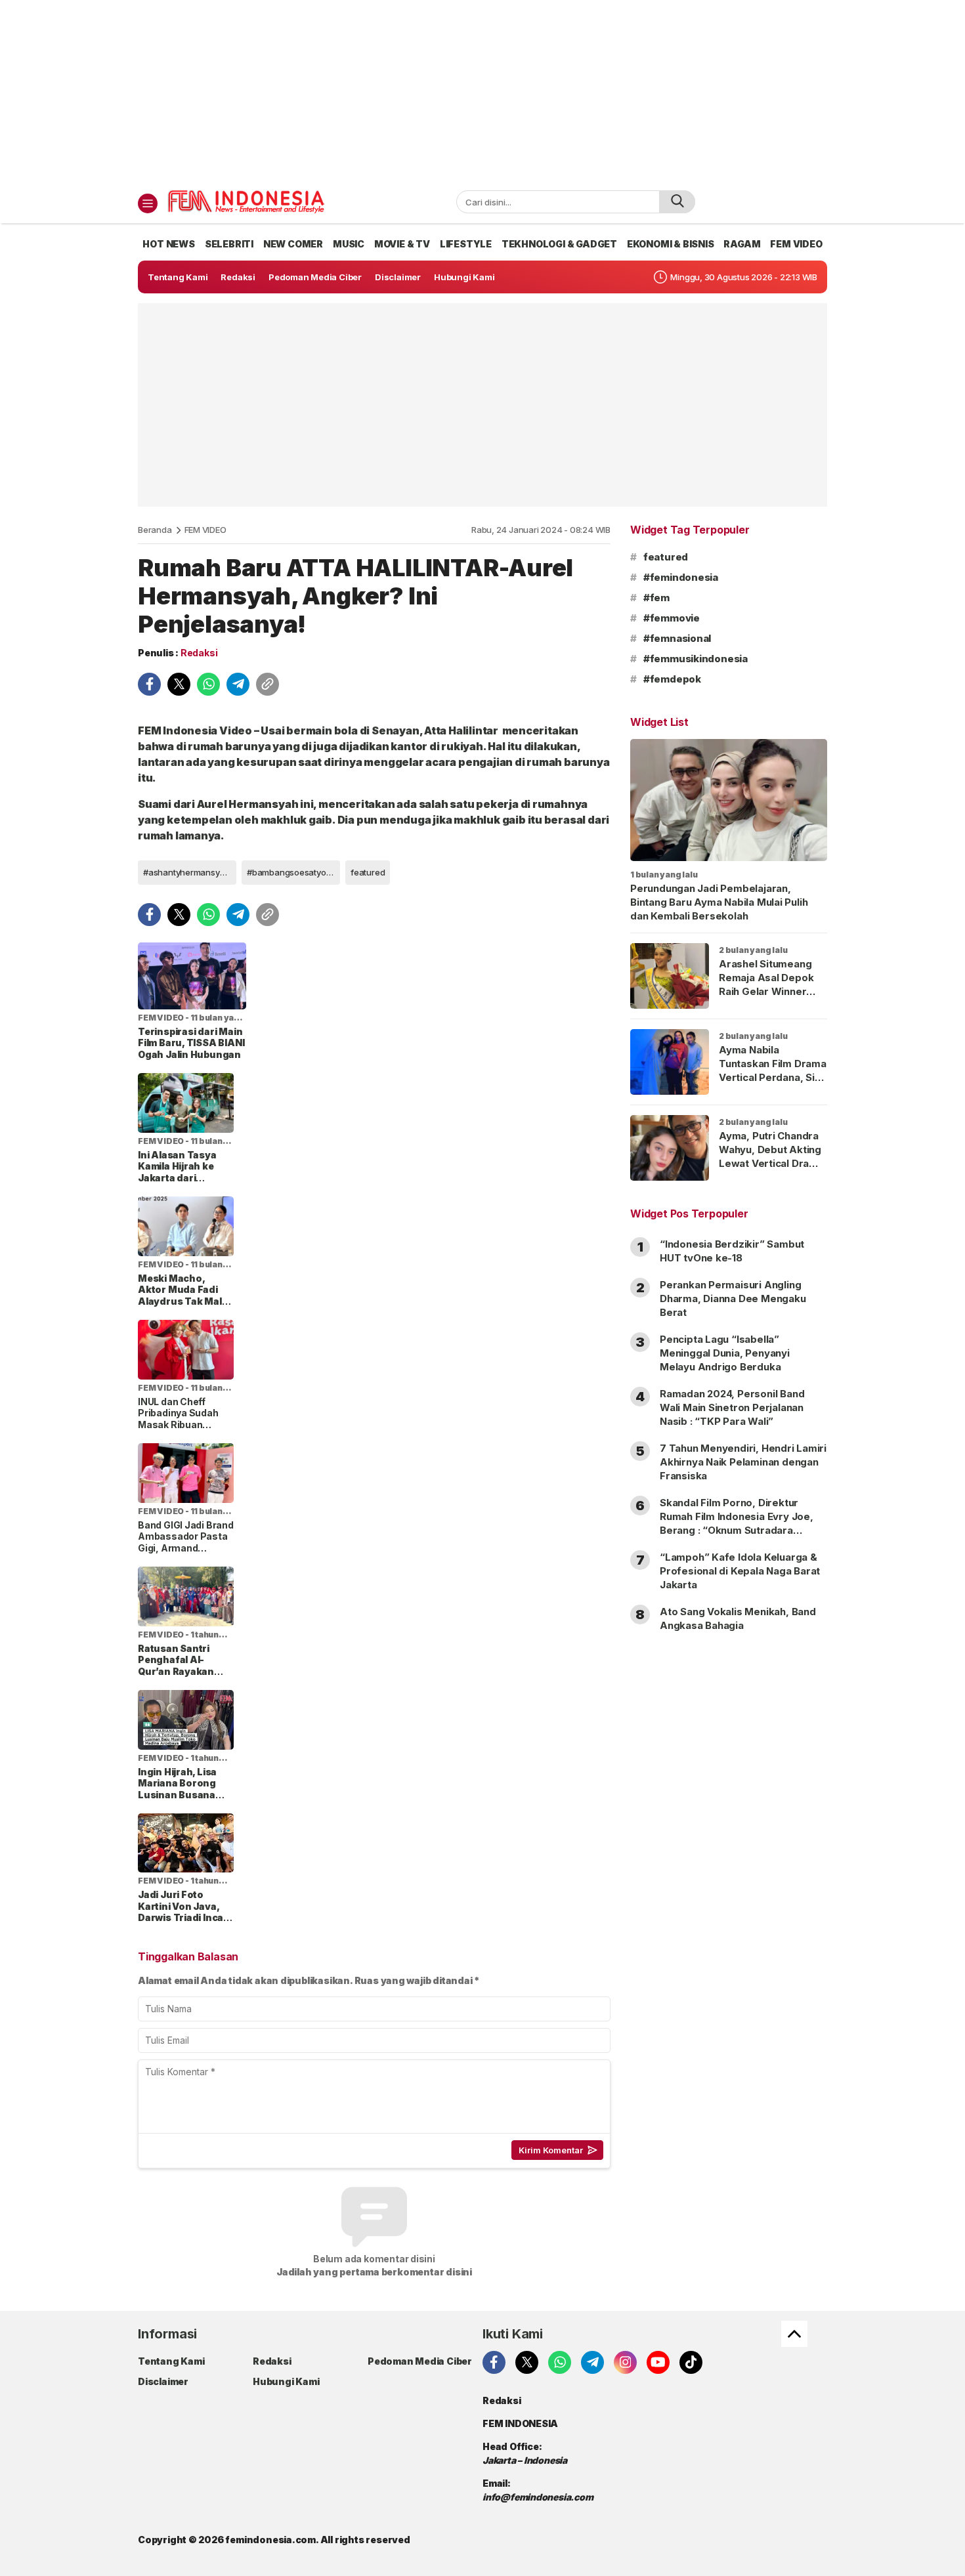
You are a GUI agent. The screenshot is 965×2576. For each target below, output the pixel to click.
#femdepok (672, 679)
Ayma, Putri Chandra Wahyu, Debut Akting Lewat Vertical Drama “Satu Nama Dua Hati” (771, 1156)
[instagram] (625, 2362)
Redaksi (199, 653)
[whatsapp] (208, 684)
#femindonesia (681, 577)
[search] (677, 202)
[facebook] (149, 684)
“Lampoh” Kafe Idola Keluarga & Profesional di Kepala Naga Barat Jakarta (740, 1571)
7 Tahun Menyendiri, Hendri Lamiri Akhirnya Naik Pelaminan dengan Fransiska (743, 1462)
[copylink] (268, 684)
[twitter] (179, 684)
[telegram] (238, 684)
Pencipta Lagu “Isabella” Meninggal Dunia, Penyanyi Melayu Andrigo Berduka (725, 1353)
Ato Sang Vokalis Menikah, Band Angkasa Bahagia (738, 1618)
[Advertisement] (482, 92)
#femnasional (677, 638)
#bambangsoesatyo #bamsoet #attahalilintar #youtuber (293, 872)
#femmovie (672, 618)
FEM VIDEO (205, 530)
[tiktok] (691, 2362)
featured (368, 872)
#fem (656, 598)
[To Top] (794, 2334)
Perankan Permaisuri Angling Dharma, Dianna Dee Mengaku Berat (733, 1299)
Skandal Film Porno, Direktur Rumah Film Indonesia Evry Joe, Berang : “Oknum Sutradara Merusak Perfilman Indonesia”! (737, 1523)
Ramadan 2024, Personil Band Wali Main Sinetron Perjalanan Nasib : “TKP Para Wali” (732, 1407)
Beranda (155, 530)
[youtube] (658, 2362)
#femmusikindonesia (696, 659)
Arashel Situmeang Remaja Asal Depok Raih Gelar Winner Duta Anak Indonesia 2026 (769, 991)
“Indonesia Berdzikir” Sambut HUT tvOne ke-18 (732, 1251)
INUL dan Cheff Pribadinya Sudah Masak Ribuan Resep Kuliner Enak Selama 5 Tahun (182, 1425)
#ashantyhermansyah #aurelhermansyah (190, 872)
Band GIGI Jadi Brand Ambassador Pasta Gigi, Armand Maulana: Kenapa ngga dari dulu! (186, 1548)
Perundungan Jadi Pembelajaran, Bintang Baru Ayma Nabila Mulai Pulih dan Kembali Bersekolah (719, 902)
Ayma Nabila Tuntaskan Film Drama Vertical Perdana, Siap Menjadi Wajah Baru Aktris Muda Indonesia (773, 1084)
